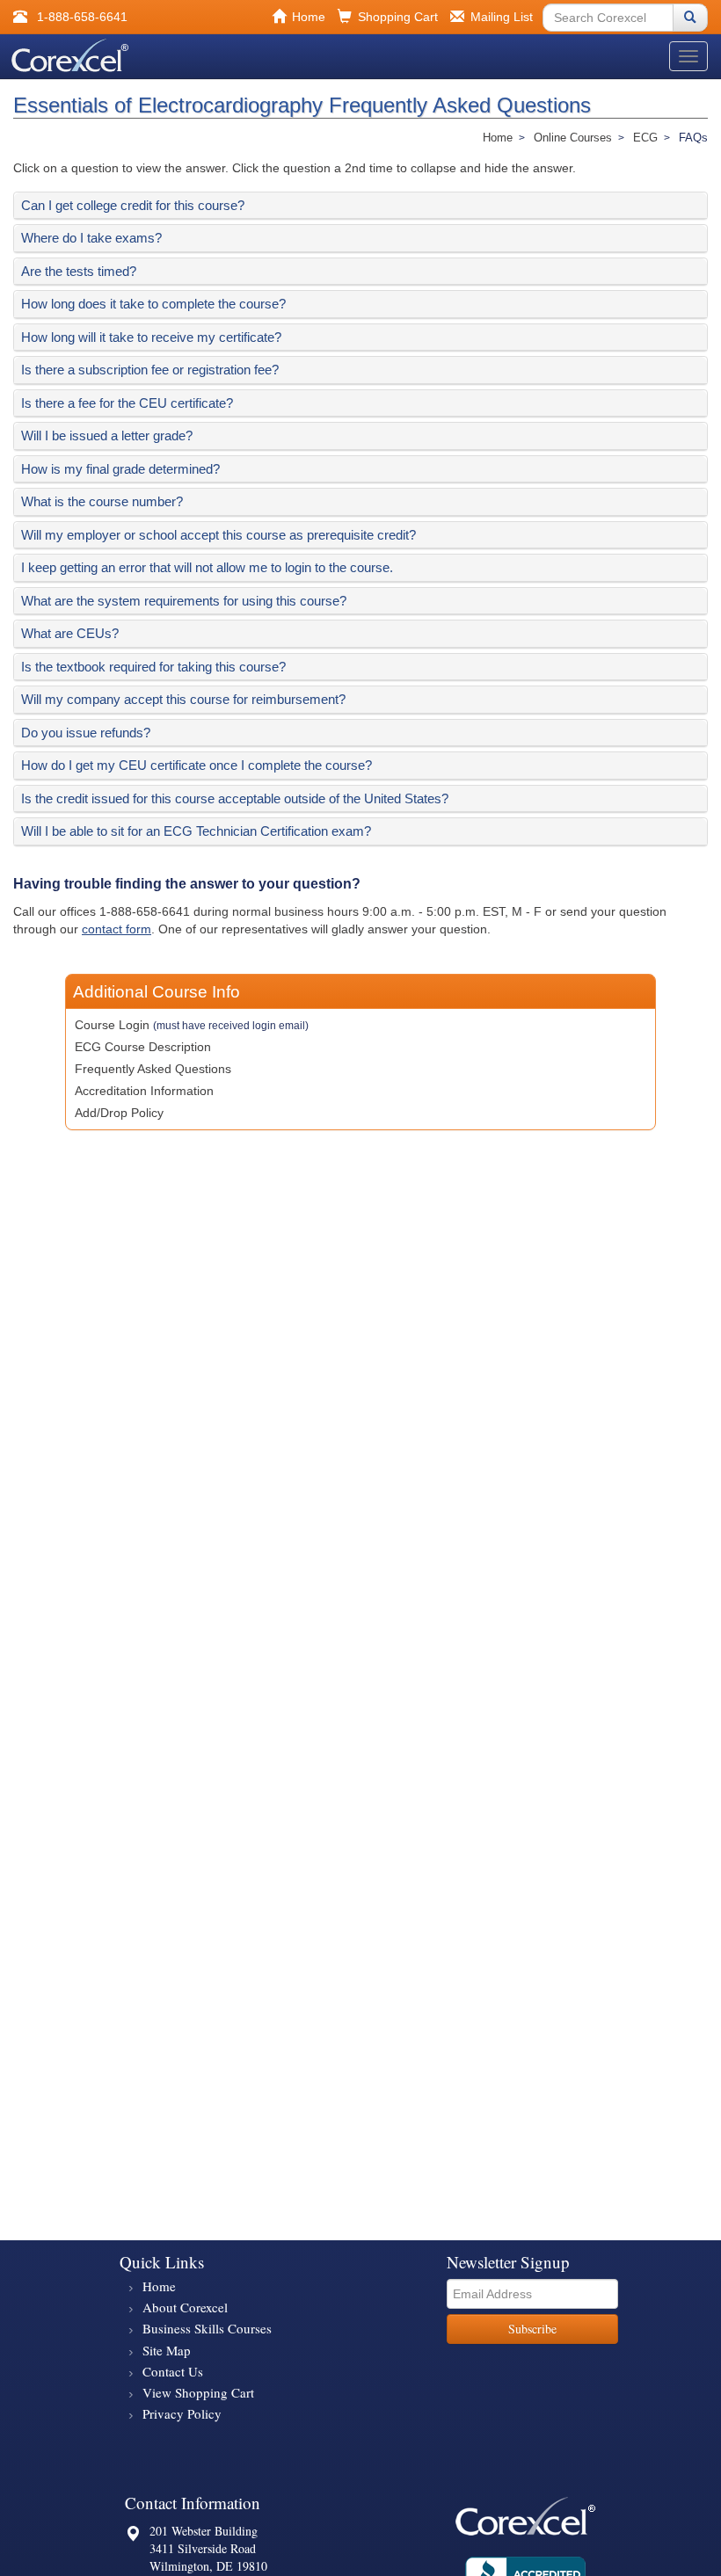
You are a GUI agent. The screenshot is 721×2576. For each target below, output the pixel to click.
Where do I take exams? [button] (91, 238)
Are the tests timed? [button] (79, 271)
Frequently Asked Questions (153, 1069)
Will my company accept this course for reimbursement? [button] (183, 699)
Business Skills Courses (207, 2328)
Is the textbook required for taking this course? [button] (153, 667)
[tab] (360, 206)
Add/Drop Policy (119, 1113)
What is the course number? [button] (102, 501)
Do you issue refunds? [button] (86, 733)
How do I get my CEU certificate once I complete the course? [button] (197, 765)
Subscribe (532, 2329)
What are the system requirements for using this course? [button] (184, 601)
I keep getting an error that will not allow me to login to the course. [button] (207, 567)
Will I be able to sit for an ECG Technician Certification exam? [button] (196, 831)
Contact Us (173, 2371)
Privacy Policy (182, 2413)
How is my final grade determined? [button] (120, 469)
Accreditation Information (144, 1091)
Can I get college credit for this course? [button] (133, 205)
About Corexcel (185, 2307)
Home (159, 2286)
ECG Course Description (143, 1047)
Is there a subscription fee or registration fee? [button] (150, 370)
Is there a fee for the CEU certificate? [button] (127, 403)
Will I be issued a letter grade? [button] (107, 435)
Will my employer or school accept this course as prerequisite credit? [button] (218, 535)
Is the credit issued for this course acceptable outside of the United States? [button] (235, 798)
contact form (117, 929)
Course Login (192, 1025)
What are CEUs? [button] (70, 633)
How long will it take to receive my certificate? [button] (151, 337)
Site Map (167, 2350)
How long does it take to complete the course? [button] (153, 304)
